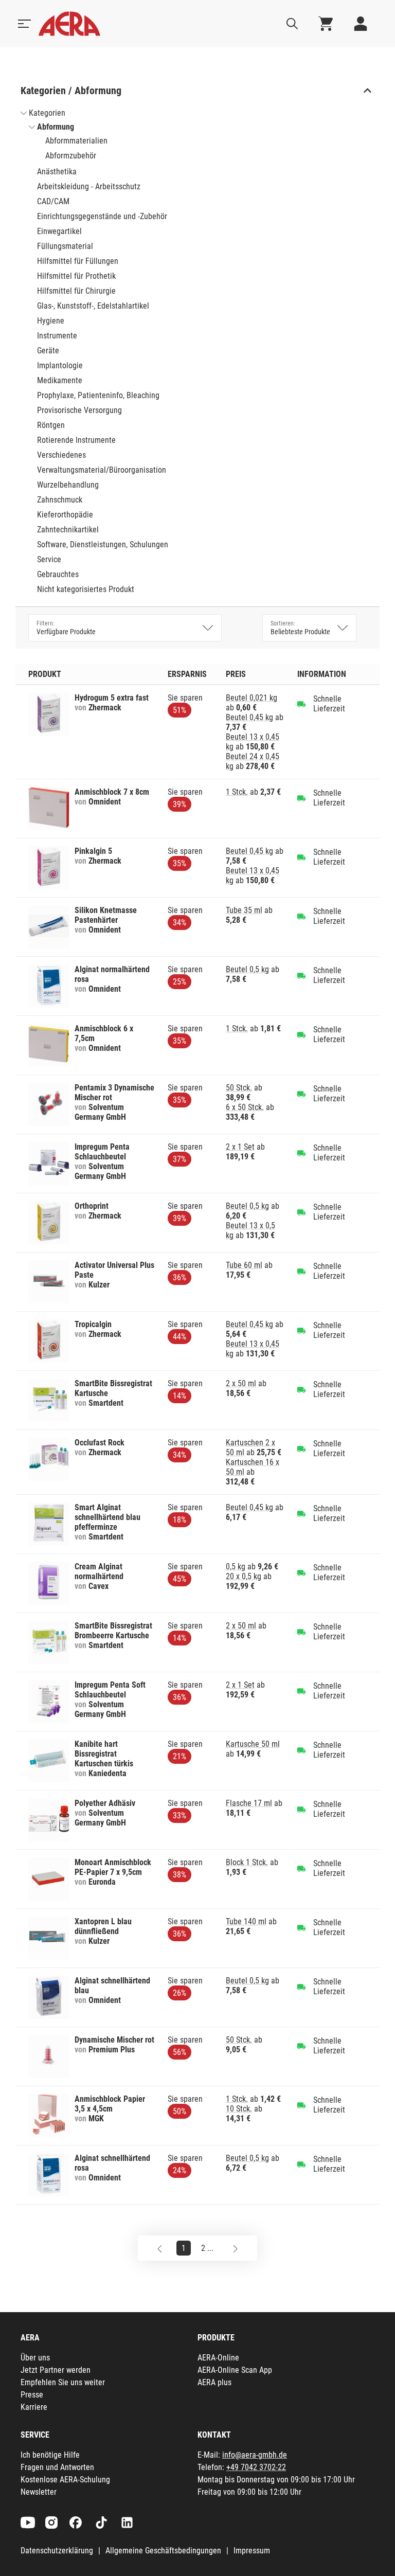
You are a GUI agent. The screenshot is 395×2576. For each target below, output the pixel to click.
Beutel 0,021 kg (252, 698)
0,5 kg (236, 1567)
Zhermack (105, 708)
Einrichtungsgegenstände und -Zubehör (102, 216)
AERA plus (214, 2382)
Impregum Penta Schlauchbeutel (102, 1152)
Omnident (105, 802)
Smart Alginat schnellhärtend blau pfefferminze (107, 1517)
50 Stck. (239, 1088)
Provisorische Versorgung (79, 410)
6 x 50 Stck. (245, 1107)
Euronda (102, 1882)
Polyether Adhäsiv (105, 1803)
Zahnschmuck (60, 500)
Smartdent (106, 1403)
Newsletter (39, 2492)
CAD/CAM (53, 201)
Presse (32, 2395)
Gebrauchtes (58, 574)
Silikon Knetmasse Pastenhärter (106, 915)
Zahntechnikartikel (68, 530)
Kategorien (47, 113)
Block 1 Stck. (247, 1862)
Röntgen (51, 425)
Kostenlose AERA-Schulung (65, 2480)
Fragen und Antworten (57, 2467)
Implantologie (60, 365)
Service (49, 559)
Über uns (35, 2358)
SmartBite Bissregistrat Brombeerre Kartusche (113, 1631)
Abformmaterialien (76, 141)
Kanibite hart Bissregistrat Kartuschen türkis (104, 1754)
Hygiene (51, 321)
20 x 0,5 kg (244, 1576)
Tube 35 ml (244, 910)
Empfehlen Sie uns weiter (63, 2382)
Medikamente (60, 380)
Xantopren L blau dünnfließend (103, 1926)
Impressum (252, 2551)
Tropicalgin (93, 1324)
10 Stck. (239, 2109)
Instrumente (57, 336)
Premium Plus (112, 2050)
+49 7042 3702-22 (256, 2467)
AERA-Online (218, 2358)
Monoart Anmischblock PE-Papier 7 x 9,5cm (113, 1867)
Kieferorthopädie (65, 515)
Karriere (34, 2407)
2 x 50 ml (241, 1383)
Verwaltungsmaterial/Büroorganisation (102, 470)
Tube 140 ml (246, 1921)
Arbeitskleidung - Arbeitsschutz (89, 186)
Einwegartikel (59, 231)
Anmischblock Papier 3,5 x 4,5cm (110, 2104)
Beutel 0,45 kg (249, 717)
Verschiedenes (61, 455)
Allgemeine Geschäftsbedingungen (163, 2551)
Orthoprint (92, 1206)
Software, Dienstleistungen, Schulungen (103, 544)
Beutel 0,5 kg (247, 969)
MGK (96, 2118)
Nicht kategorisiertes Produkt (86, 589)
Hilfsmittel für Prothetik (76, 276)
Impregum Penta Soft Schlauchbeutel (110, 1690)
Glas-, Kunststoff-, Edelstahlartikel (93, 306)
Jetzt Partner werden (56, 2370)
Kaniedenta (107, 1773)
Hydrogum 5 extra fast (112, 698)
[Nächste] (235, 2248)
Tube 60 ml (244, 1265)
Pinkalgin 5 (93, 851)
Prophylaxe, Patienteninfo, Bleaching (98, 395)
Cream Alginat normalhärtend (99, 1571)
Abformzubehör (71, 156)
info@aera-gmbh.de (255, 2455)
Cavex (98, 1586)
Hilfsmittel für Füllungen (78, 261)
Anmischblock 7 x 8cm (112, 792)
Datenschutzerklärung (57, 2551)
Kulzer (99, 1285)
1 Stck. (237, 792)
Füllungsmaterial (65, 246)
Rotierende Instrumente (76, 440)
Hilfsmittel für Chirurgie (76, 291)
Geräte (48, 351)
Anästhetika (57, 172)
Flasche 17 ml (249, 1803)
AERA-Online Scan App (235, 2370)
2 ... (207, 2248)
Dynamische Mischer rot (114, 2040)
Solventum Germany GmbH (100, 1112)
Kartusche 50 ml (253, 1744)
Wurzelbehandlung (68, 485)
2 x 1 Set (240, 1147)
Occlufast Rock (100, 1443)
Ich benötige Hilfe (50, 2455)
